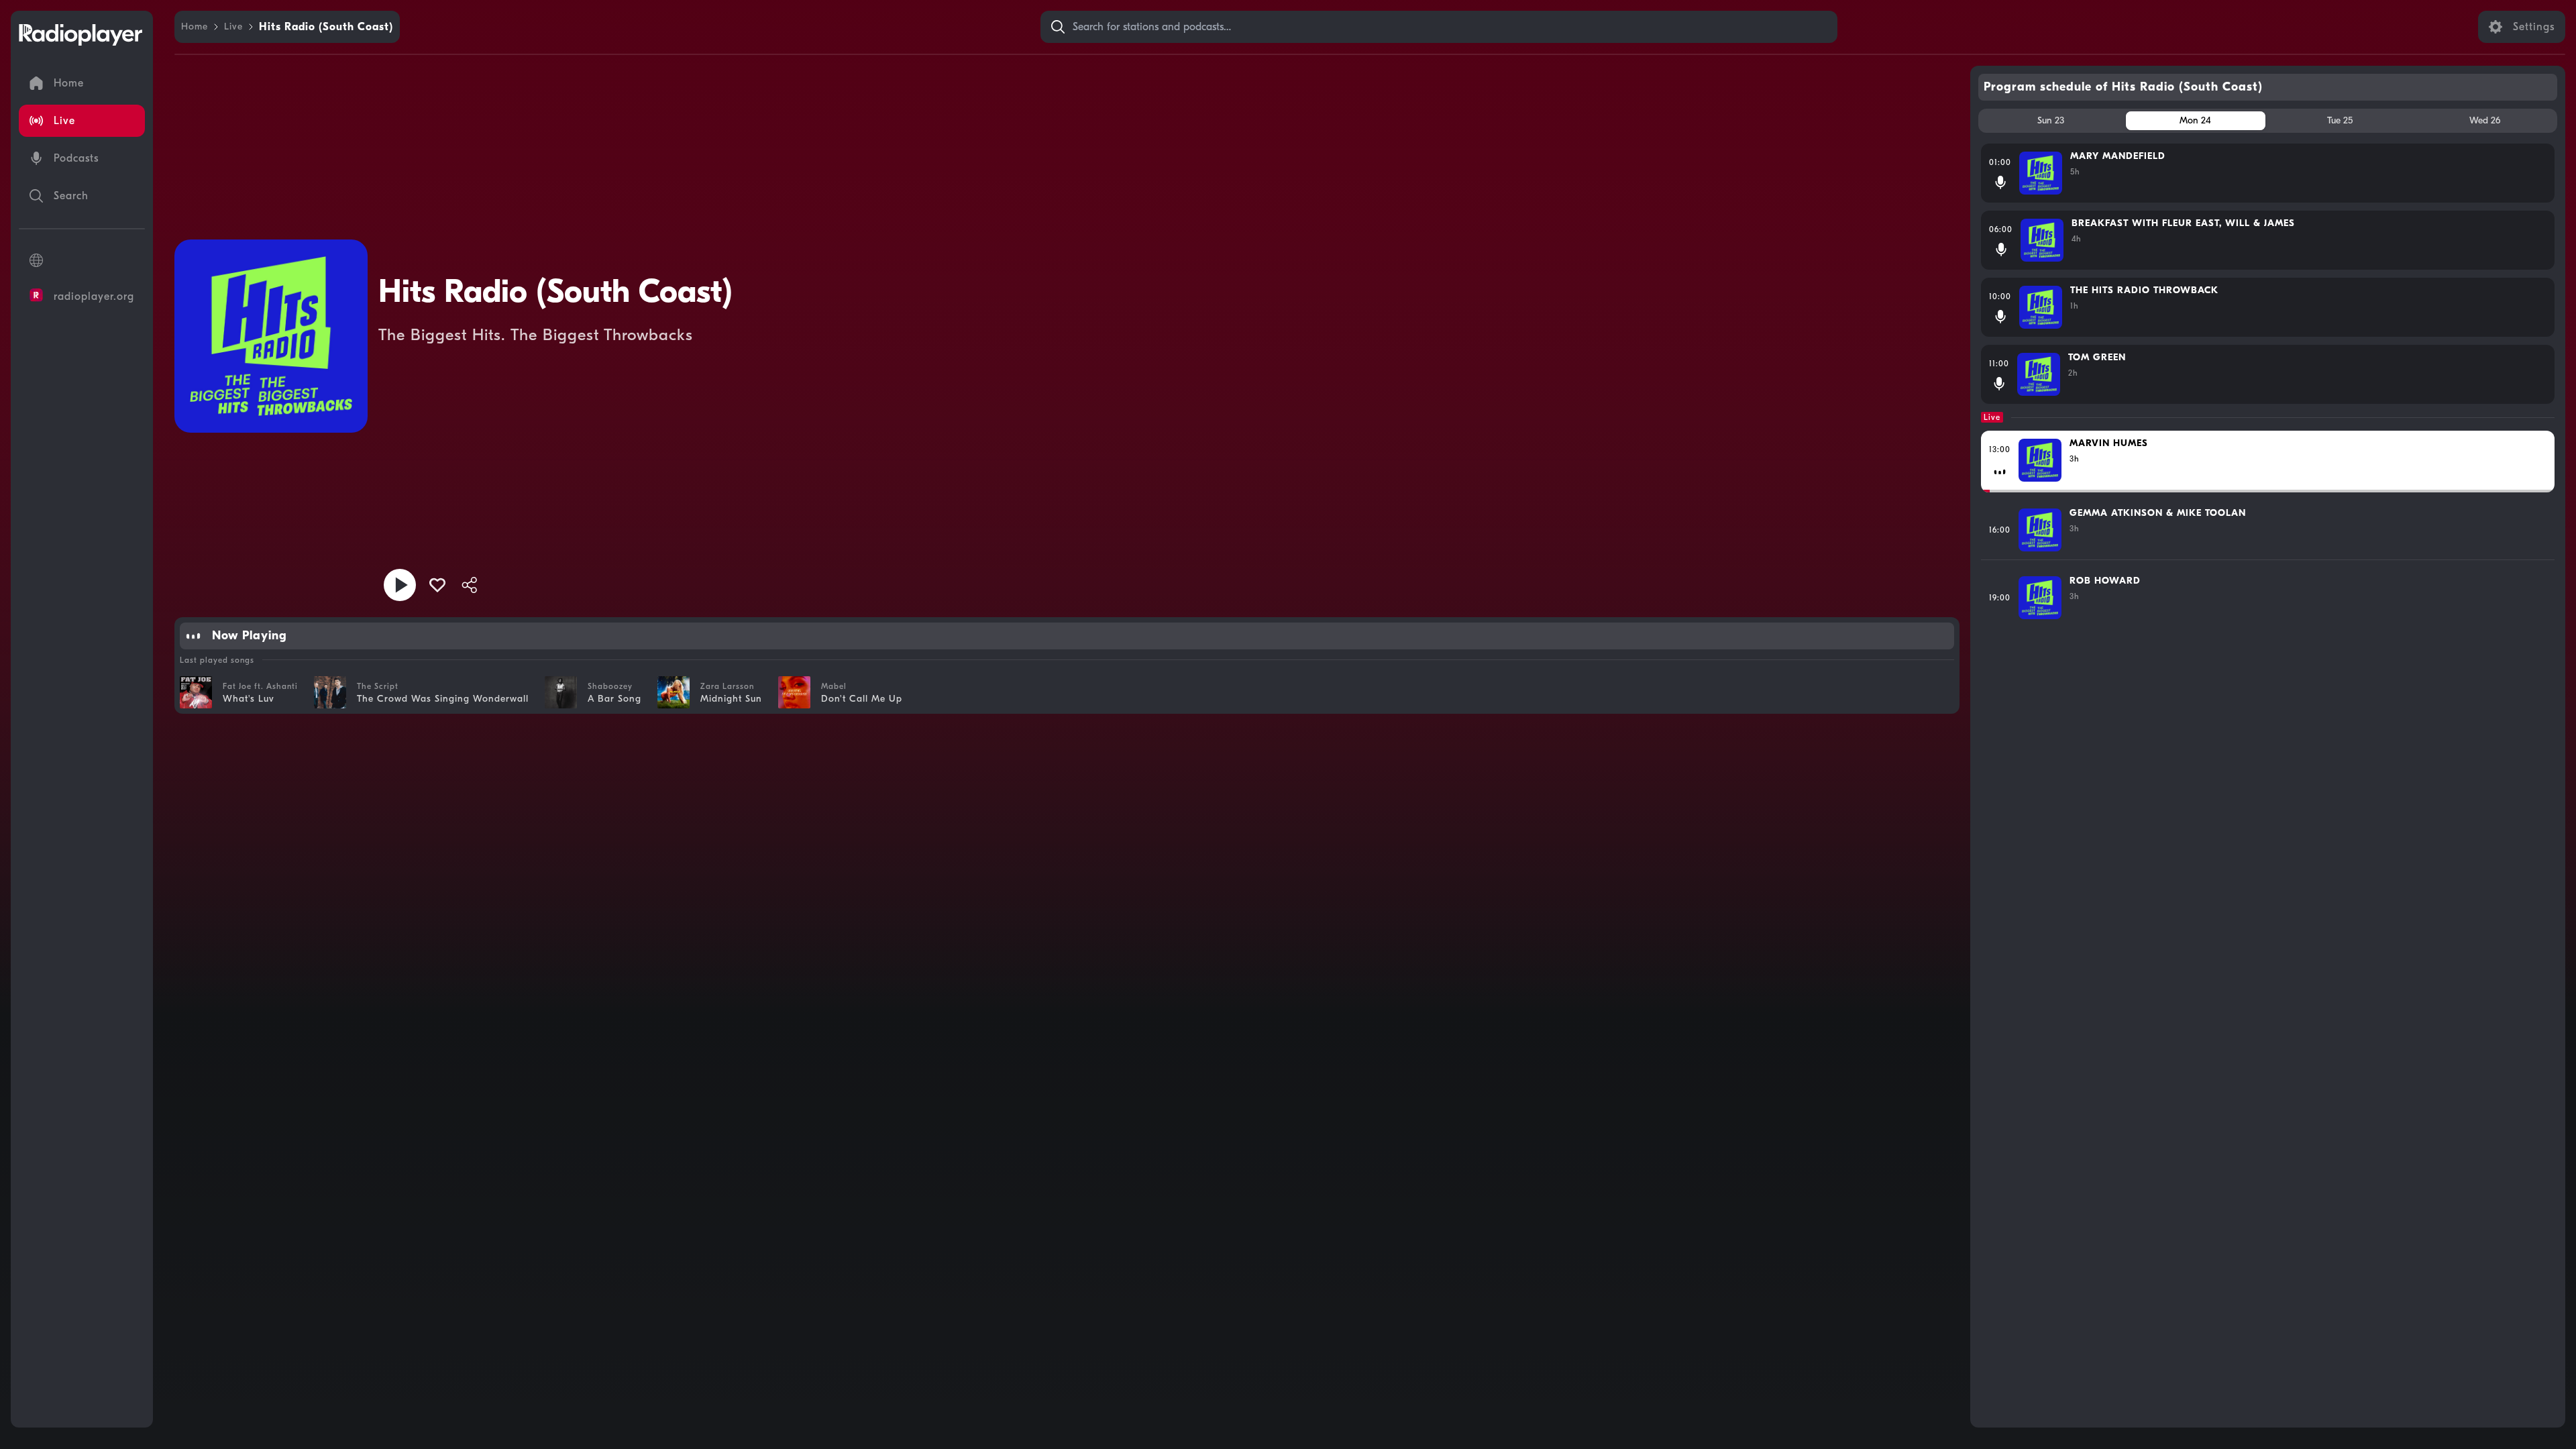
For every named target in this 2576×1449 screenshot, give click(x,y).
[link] (195, 27)
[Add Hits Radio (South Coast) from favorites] (437, 585)
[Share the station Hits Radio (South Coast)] (470, 585)
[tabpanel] (2268, 780)
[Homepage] (80, 35)
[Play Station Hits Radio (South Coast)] (400, 585)
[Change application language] (82, 260)
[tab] (2051, 121)
